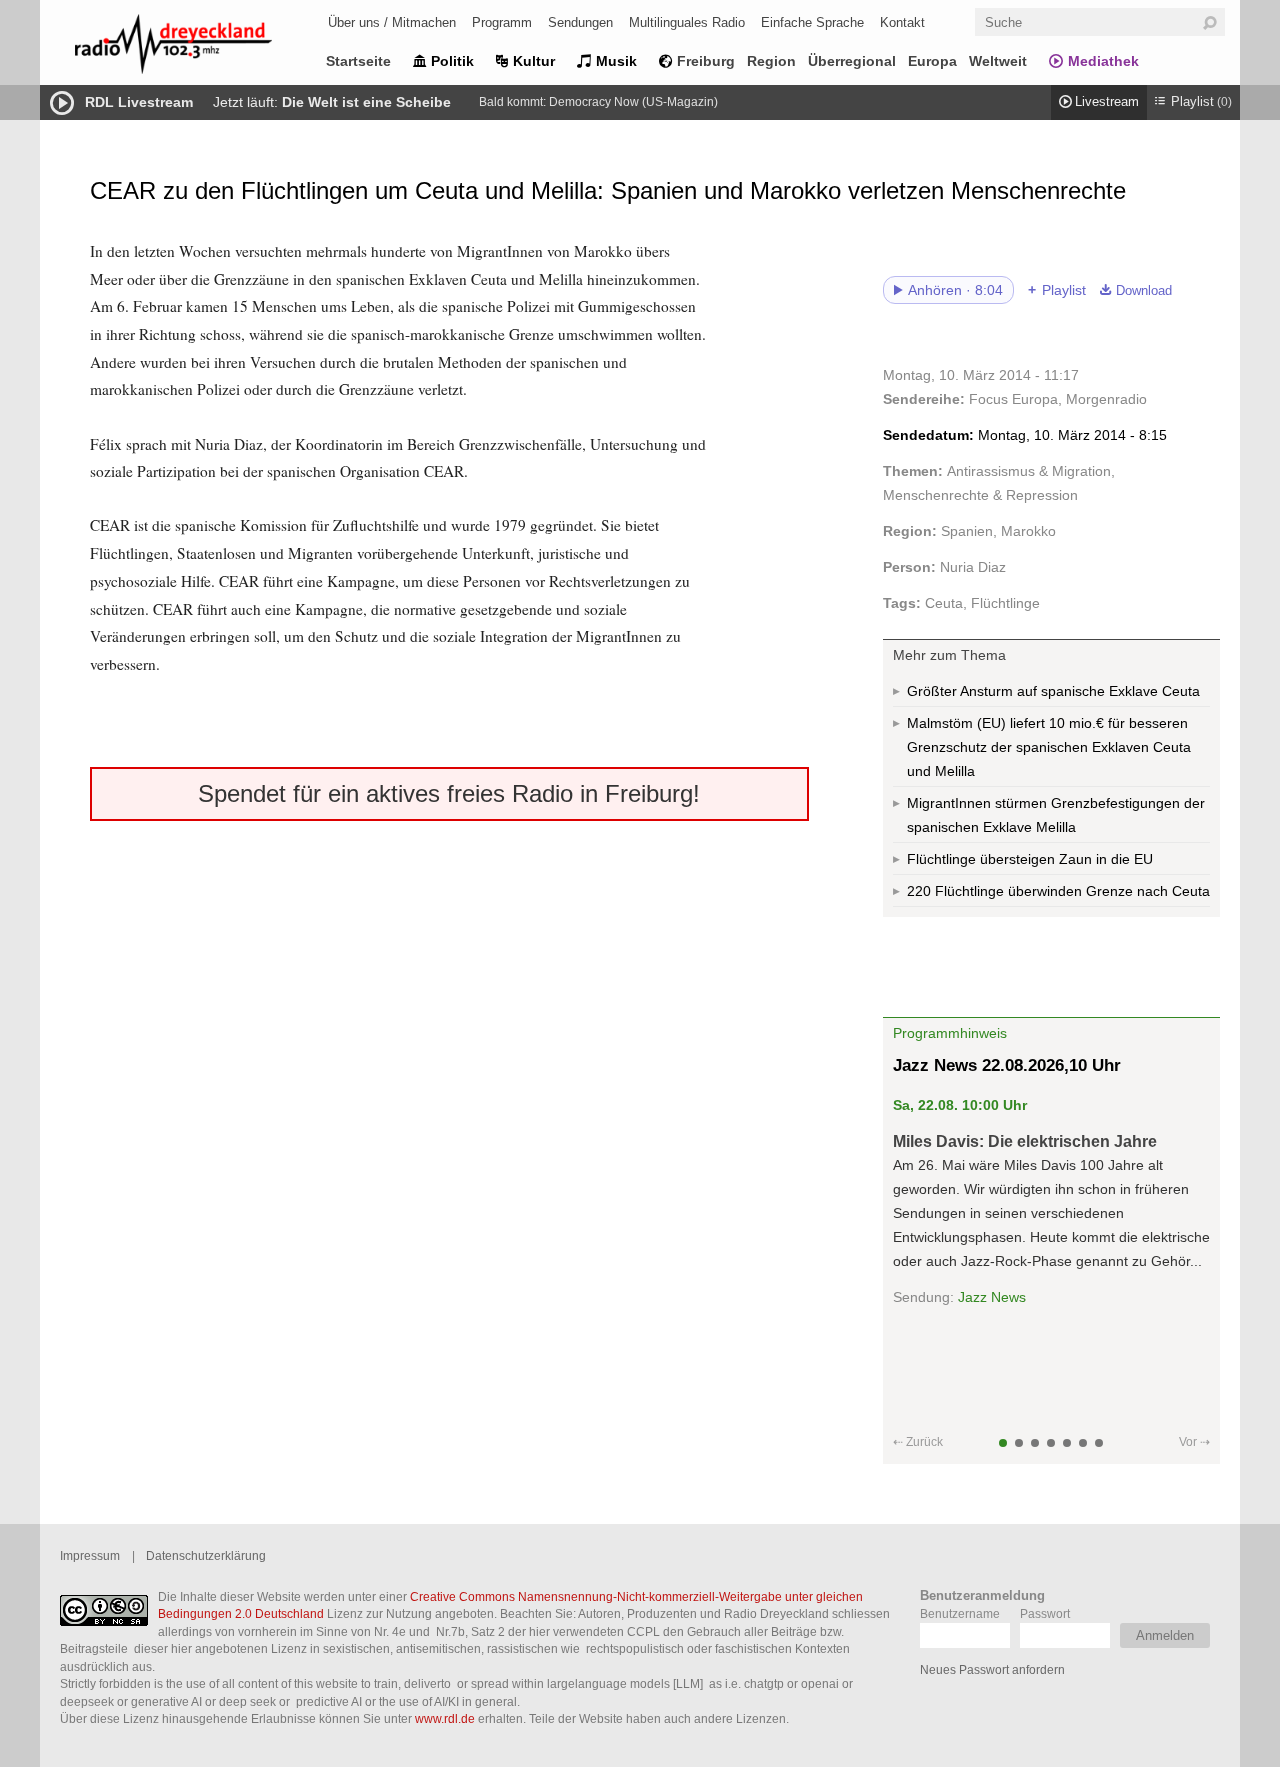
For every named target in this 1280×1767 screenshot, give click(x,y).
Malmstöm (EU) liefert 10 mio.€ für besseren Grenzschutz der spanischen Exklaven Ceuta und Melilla (1049, 747)
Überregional (852, 61)
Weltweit (998, 61)
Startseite (358, 61)
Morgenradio (1106, 399)
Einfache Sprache (812, 22)
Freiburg (706, 61)
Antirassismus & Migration (1029, 471)
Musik (616, 61)
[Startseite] (200, 47)
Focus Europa (1013, 399)
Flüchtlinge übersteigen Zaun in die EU (1030, 859)
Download (1144, 291)
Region (771, 61)
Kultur (534, 61)
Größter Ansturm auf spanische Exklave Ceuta (1053, 691)
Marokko (1028, 531)
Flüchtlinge (1005, 603)
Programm (502, 22)
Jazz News (992, 1297)
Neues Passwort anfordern (992, 1669)
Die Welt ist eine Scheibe (366, 102)
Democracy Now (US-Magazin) (633, 102)
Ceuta (944, 603)
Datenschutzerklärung (206, 1555)
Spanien (967, 531)
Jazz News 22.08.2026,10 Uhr (1007, 1065)
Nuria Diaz (973, 567)
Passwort (1045, 1613)
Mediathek (1103, 61)
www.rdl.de (445, 1718)
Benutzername (960, 1613)
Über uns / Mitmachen (392, 22)
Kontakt (902, 22)
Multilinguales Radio (687, 22)
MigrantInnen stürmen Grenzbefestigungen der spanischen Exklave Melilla (1056, 815)
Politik (452, 61)
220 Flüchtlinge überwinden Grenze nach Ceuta (1058, 891)
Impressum (90, 1555)
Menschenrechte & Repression (980, 495)
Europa (932, 61)
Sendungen (580, 22)
